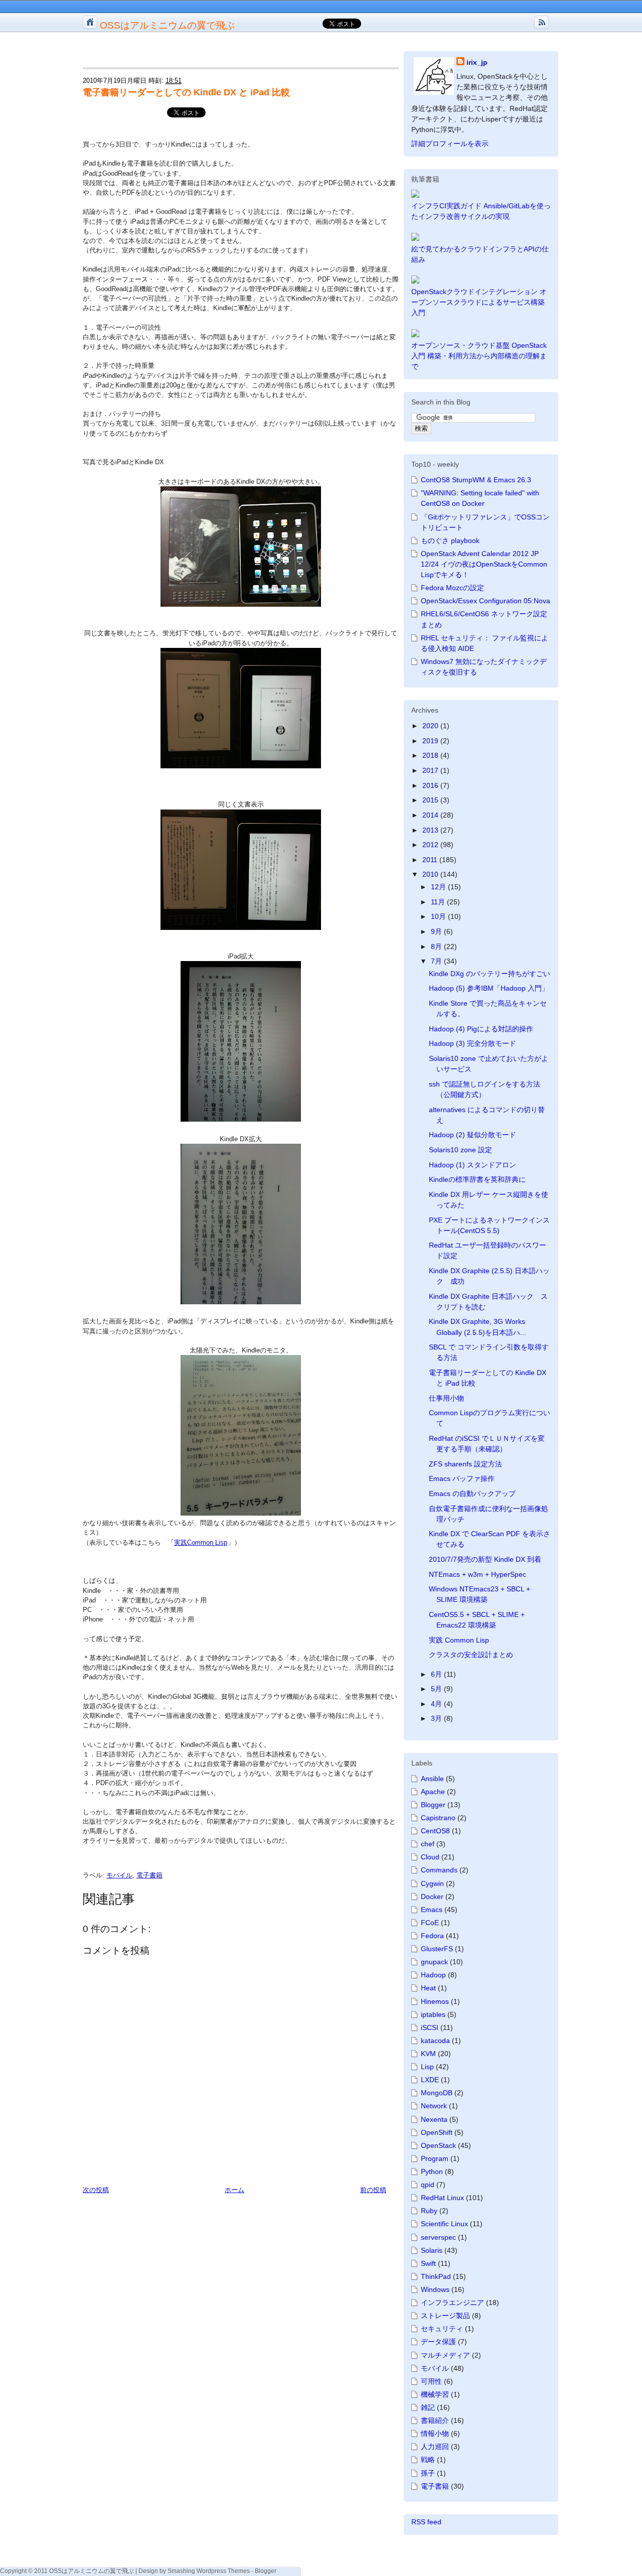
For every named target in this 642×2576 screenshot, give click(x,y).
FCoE (430, 1923)
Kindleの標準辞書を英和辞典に (477, 1179)
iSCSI (430, 2027)
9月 (437, 931)
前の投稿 (373, 2190)
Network (434, 2106)
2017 (431, 770)
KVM (428, 2054)
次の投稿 (96, 2190)
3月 (437, 1718)
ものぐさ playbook (450, 540)
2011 (431, 860)
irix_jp (477, 62)
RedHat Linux (442, 2198)
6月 (437, 1674)
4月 (437, 1704)
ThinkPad (436, 2276)
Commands (439, 1870)
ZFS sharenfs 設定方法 (465, 1464)
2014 (431, 815)
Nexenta (434, 2119)
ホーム (234, 2190)
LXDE (430, 2080)
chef (428, 1844)
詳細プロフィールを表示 (450, 144)
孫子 (428, 2473)
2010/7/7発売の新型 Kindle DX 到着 (485, 1559)
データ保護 (438, 2342)
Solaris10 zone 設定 (460, 1150)
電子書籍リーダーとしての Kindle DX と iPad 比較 (186, 92)
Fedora (432, 1936)
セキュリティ (442, 2329)
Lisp (427, 2067)
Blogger (433, 1805)
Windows (435, 2289)
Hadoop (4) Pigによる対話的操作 (481, 1029)
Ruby (429, 2211)
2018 (431, 755)
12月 (439, 887)
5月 (437, 1689)
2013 (431, 830)
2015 (431, 800)
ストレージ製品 (445, 2316)
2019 (431, 741)
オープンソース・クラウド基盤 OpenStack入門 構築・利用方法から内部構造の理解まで (479, 356)
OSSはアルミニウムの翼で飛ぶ (167, 25)
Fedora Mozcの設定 (452, 588)
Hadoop (433, 1975)
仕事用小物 (446, 1398)
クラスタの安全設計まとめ (471, 1655)
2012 (431, 845)
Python (432, 2172)
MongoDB (437, 2093)
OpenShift (437, 2132)
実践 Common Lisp (459, 1640)
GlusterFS (437, 1949)
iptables (433, 2014)
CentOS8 (435, 1831)
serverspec (438, 2237)
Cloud (430, 1857)
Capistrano (438, 1818)
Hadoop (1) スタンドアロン (472, 1165)
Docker (432, 1896)
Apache (433, 1792)
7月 (437, 961)
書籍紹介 (435, 2420)
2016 (431, 785)
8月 (437, 946)
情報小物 (435, 2433)
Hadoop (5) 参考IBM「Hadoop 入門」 (489, 988)
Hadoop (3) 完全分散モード (472, 1043)
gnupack (434, 1962)
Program (435, 2158)
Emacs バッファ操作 (462, 1478)
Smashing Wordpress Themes (209, 2571)
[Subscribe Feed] (541, 22)
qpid (428, 2185)
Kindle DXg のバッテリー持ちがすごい (490, 974)
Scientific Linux (444, 2224)
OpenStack (438, 2145)
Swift (428, 2263)
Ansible (432, 1779)
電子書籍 (149, 1875)
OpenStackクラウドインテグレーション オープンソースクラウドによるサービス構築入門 (479, 302)
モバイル (119, 1875)
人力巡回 (435, 2447)
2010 (431, 874)
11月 (439, 902)
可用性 (431, 2381)
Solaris (432, 2250)
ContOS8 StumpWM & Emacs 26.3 (476, 480)
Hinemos (435, 2001)
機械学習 (435, 2394)
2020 (431, 726)
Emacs (432, 1910)
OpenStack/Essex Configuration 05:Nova (486, 601)
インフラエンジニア (452, 2302)
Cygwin (432, 1883)
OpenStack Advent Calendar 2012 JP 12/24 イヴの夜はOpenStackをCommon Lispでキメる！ (484, 564)
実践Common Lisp (201, 1542)
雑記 (428, 2407)
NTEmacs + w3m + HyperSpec (477, 1574)
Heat (428, 1988)
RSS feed (426, 2522)
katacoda (435, 2041)
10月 (439, 916)
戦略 (428, 2460)
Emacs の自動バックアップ (472, 1494)
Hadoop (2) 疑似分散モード (472, 1135)
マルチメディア (445, 2355)
